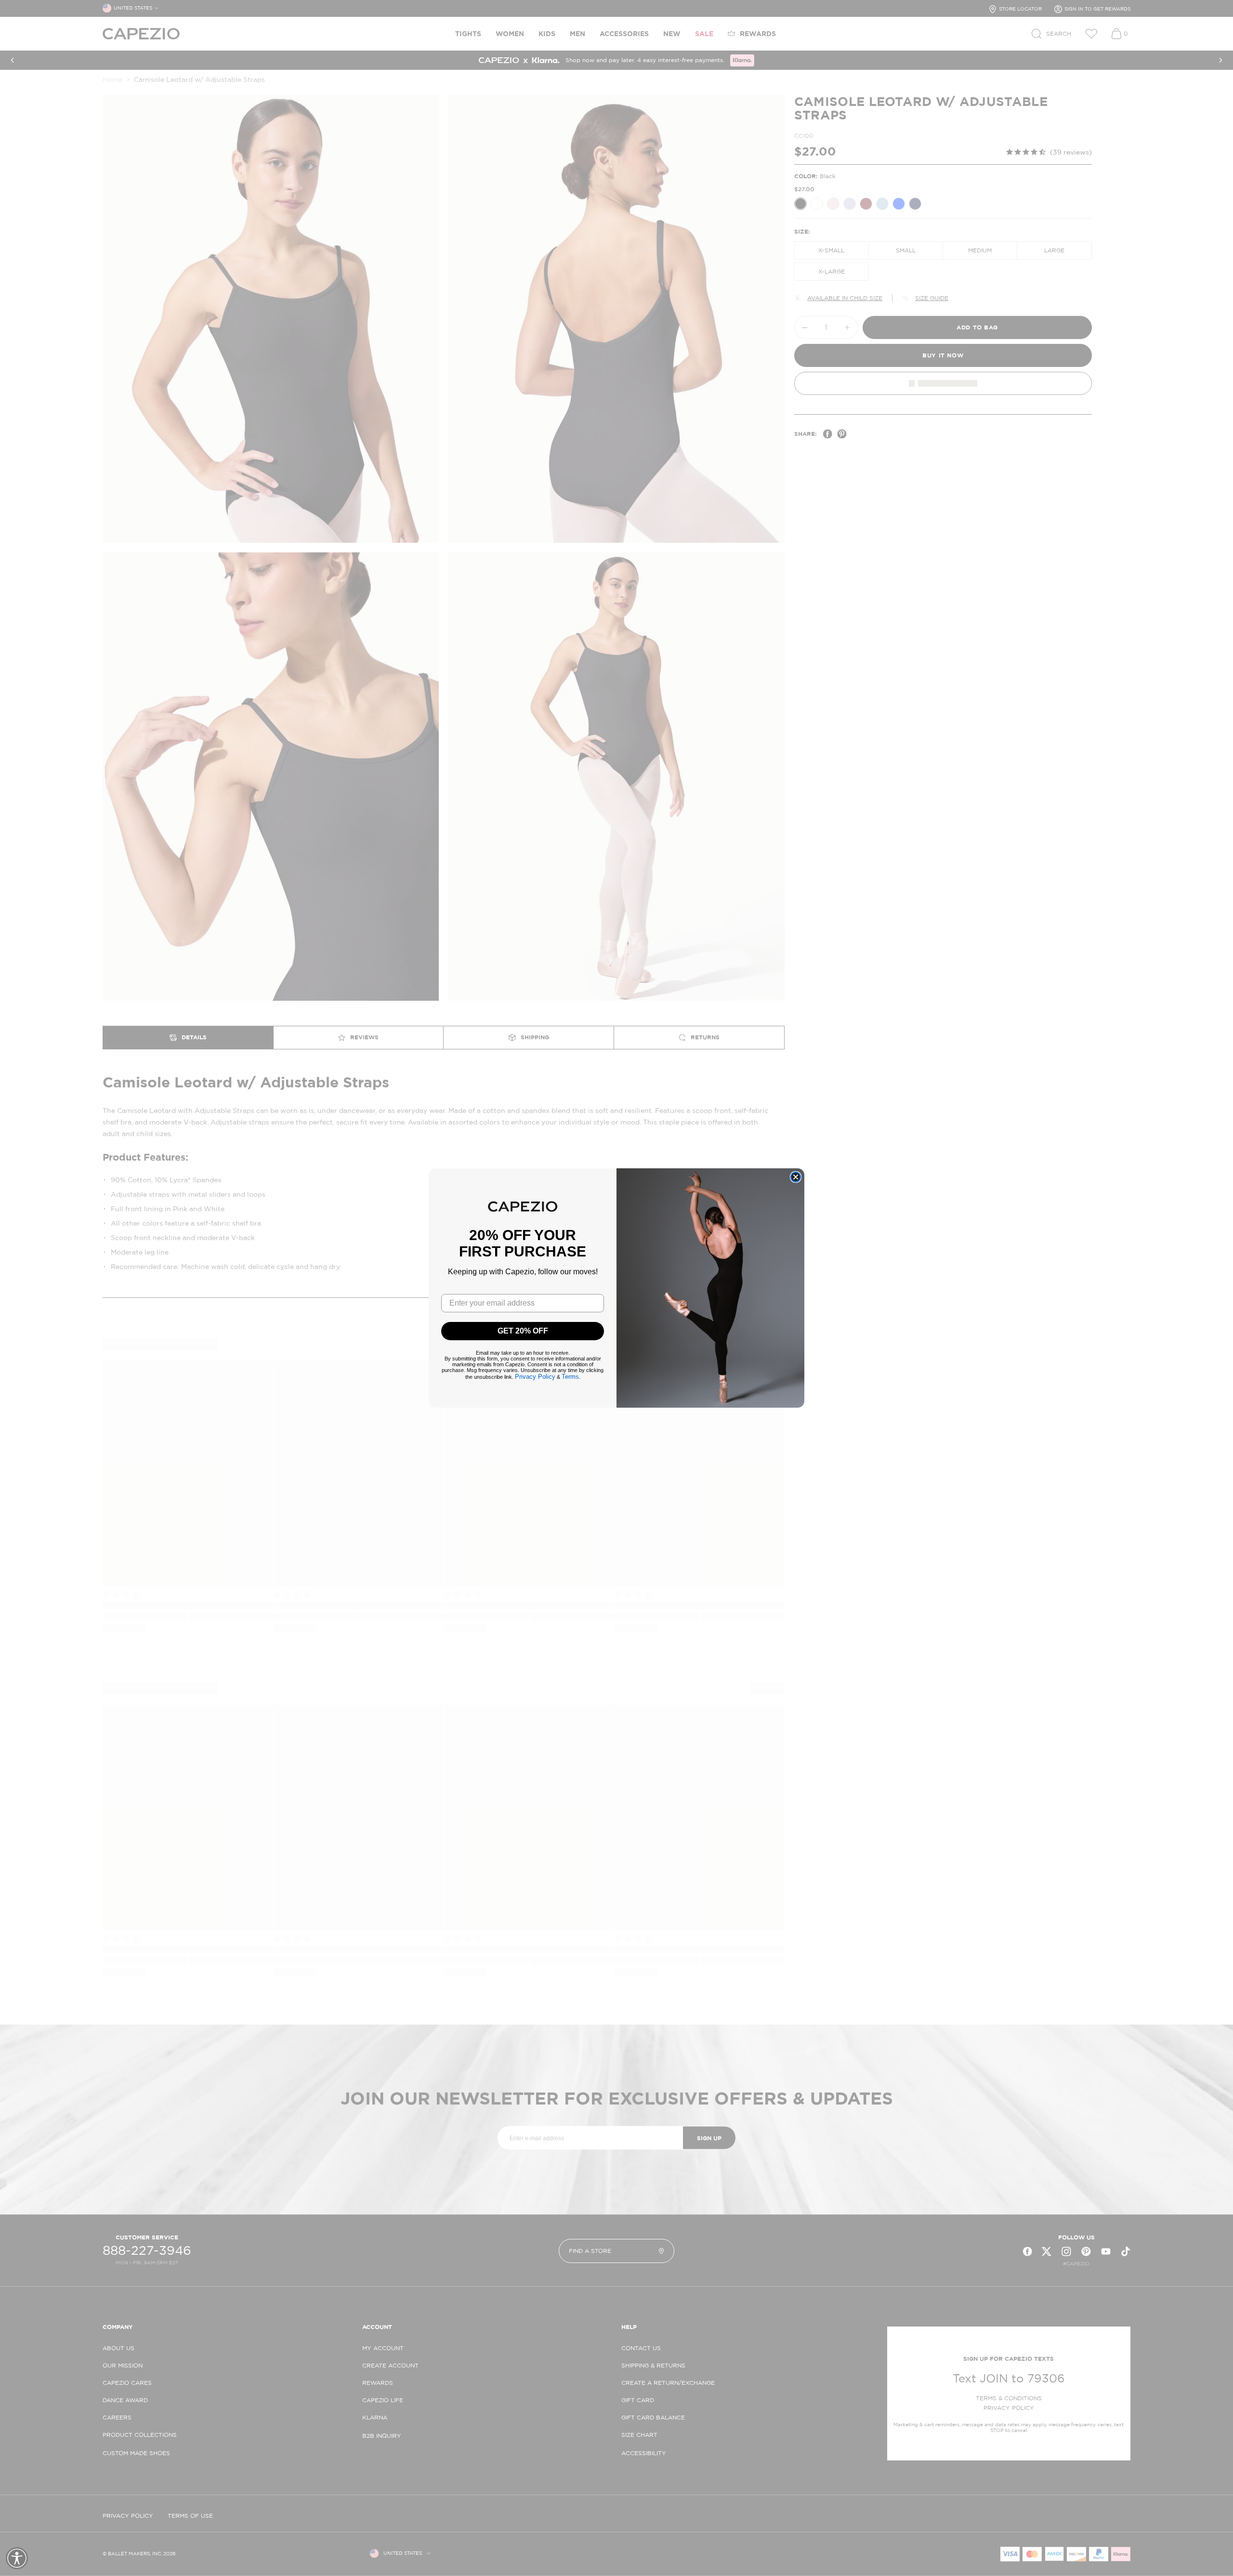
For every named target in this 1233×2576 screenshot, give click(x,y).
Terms (570, 1377)
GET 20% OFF (523, 1331)
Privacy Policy (535, 1377)
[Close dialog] (796, 1177)
